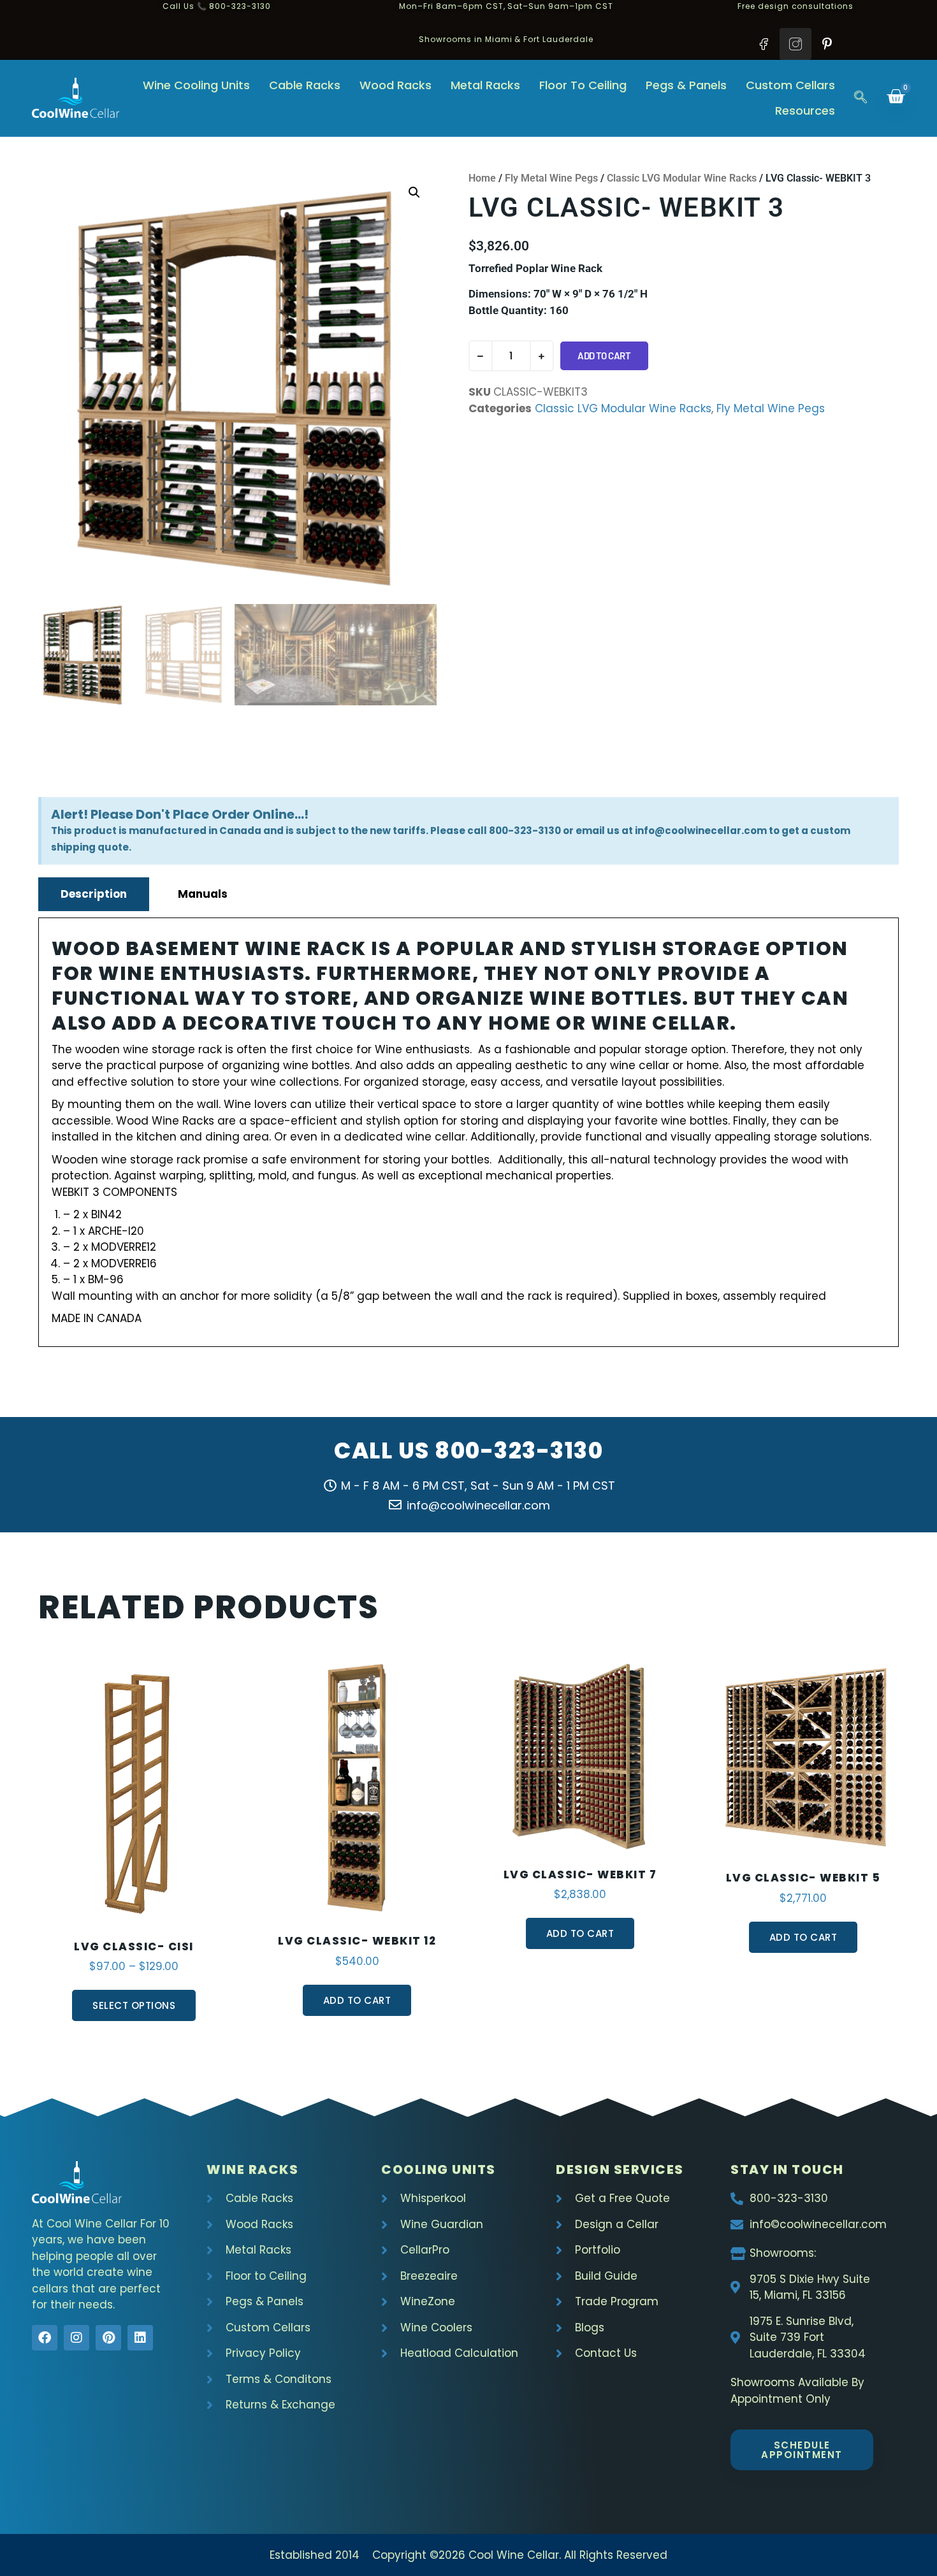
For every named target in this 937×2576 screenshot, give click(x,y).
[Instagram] (76, 2338)
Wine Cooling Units (196, 85)
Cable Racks (305, 85)
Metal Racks (485, 85)
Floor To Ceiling (583, 85)
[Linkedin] (140, 2338)
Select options (134, 2005)
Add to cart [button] (357, 2000)
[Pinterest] (108, 2338)
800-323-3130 (519, 1450)
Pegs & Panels (686, 85)
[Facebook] (45, 2338)
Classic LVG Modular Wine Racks (682, 178)
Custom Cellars (790, 85)
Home (482, 178)
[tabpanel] (468, 1132)
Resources (805, 111)
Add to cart (604, 356)
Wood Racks (396, 85)
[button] (861, 98)
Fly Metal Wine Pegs (551, 178)
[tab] (94, 894)
